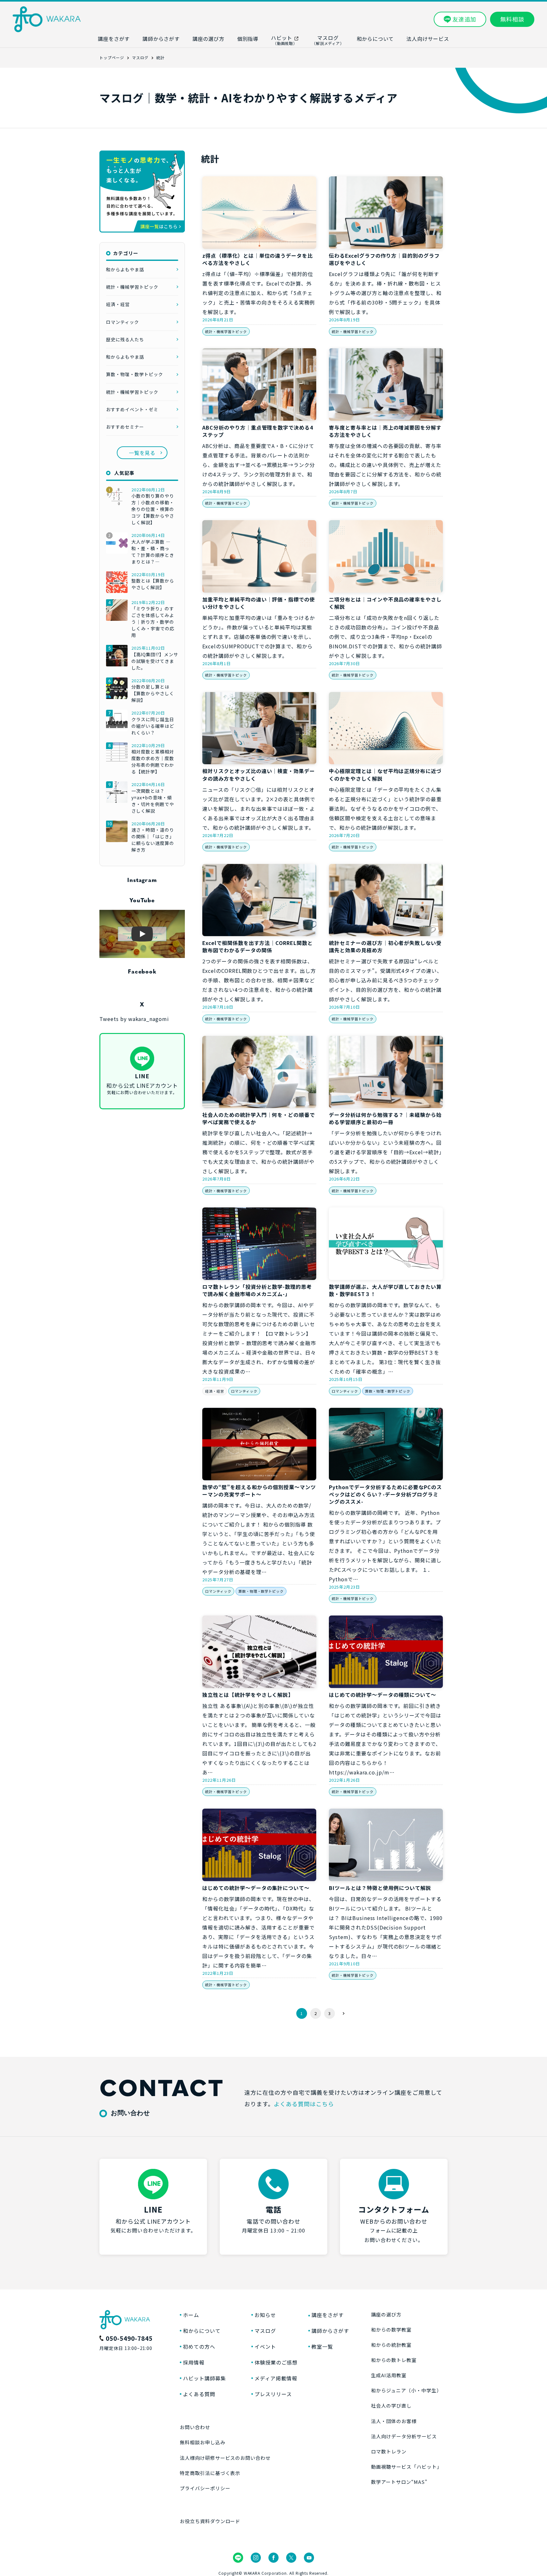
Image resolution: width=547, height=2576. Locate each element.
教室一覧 (322, 2346)
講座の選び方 (386, 2314)
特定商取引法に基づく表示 (210, 2473)
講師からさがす (330, 2331)
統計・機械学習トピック (226, 331)
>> (343, 2013)
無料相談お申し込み (203, 2442)
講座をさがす (328, 2315)
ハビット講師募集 (204, 2378)
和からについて (202, 2331)
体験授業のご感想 (276, 2362)
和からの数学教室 (391, 2330)
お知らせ (265, 2315)
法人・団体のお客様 (394, 2421)
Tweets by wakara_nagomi (134, 1019)
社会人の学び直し (391, 2406)
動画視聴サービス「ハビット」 (406, 2467)
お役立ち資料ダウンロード (210, 2521)
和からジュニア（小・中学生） (406, 2390)
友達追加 (464, 19)
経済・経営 (215, 1391)
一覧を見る (142, 453)
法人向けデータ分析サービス (404, 2436)
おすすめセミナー (125, 427)
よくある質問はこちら (304, 2104)
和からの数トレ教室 (394, 2360)
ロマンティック (244, 1391)
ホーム (191, 2315)
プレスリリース (273, 2394)
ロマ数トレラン (389, 2451)
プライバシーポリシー (205, 2488)
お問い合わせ (195, 2427)
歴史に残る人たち (125, 339)
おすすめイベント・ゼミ (132, 409)
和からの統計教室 (391, 2345)
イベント (265, 2346)
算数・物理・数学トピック (388, 1391)
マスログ (265, 2331)
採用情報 (194, 2362)
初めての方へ (199, 2346)
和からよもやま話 (125, 269)
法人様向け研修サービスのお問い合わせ (225, 2458)
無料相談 (512, 19)
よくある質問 (199, 2394)
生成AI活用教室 (389, 2375)
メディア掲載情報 (276, 2378)
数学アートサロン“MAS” (399, 2482)
